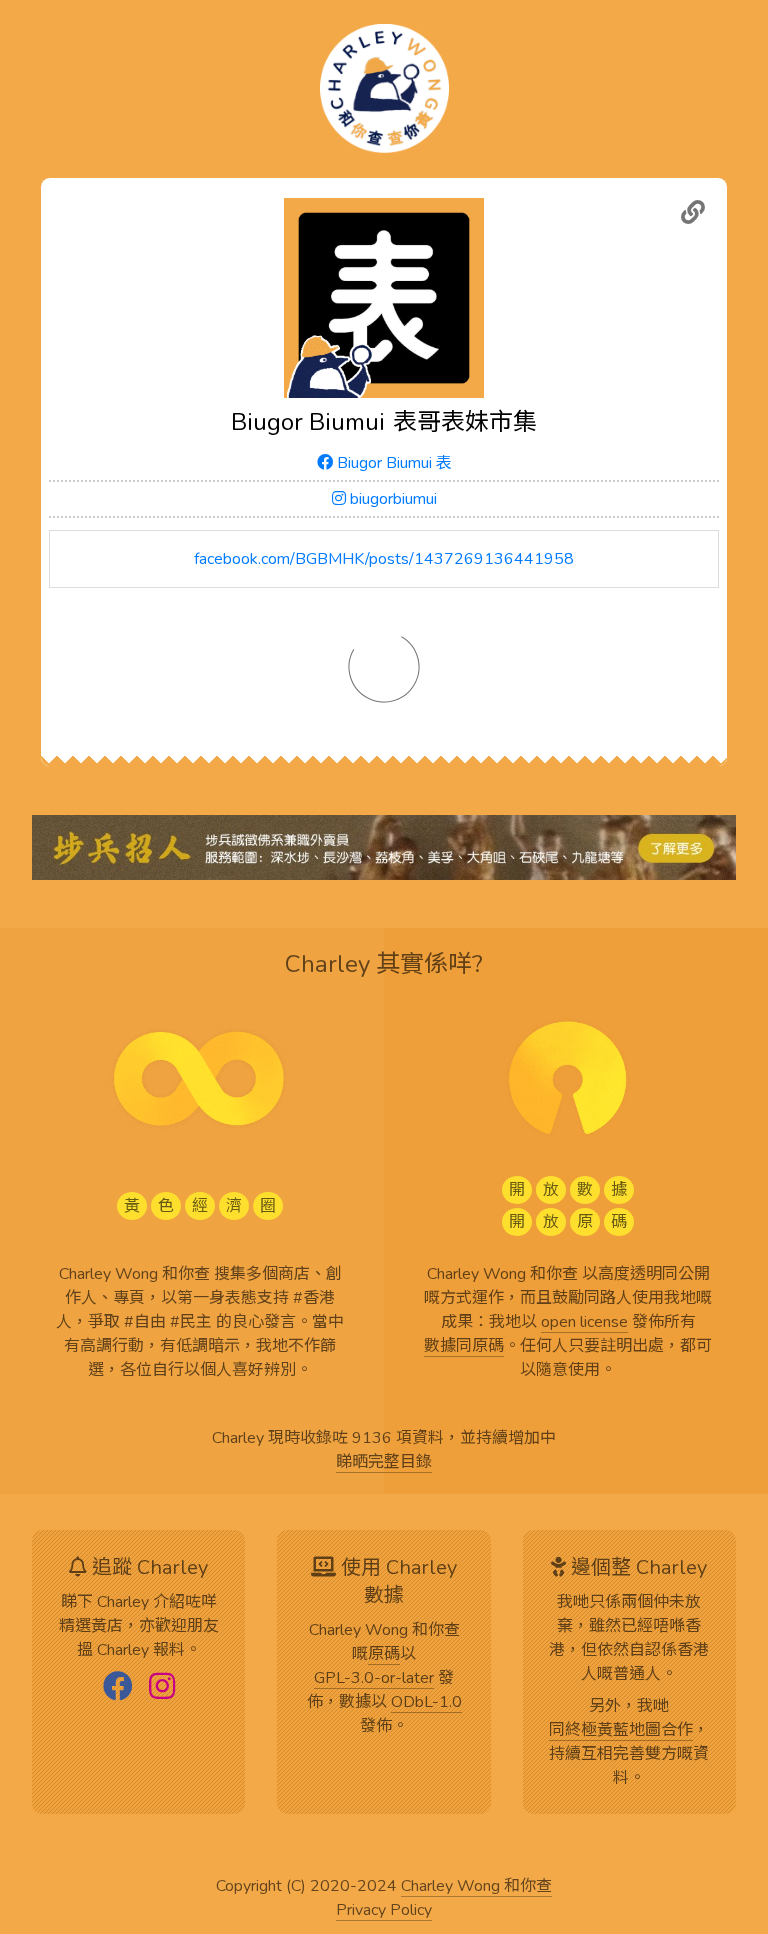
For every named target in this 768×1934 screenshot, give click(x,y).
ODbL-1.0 (426, 1703)
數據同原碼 (464, 1347)
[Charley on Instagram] (162, 1688)
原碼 (384, 1655)
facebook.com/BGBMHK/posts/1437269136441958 (384, 559)
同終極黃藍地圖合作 (621, 1731)
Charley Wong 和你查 (476, 1887)
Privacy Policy (384, 1911)
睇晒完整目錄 (384, 1463)
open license (584, 1323)
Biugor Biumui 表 (392, 463)
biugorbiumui (391, 499)
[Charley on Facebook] (118, 1688)
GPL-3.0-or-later (374, 1679)
